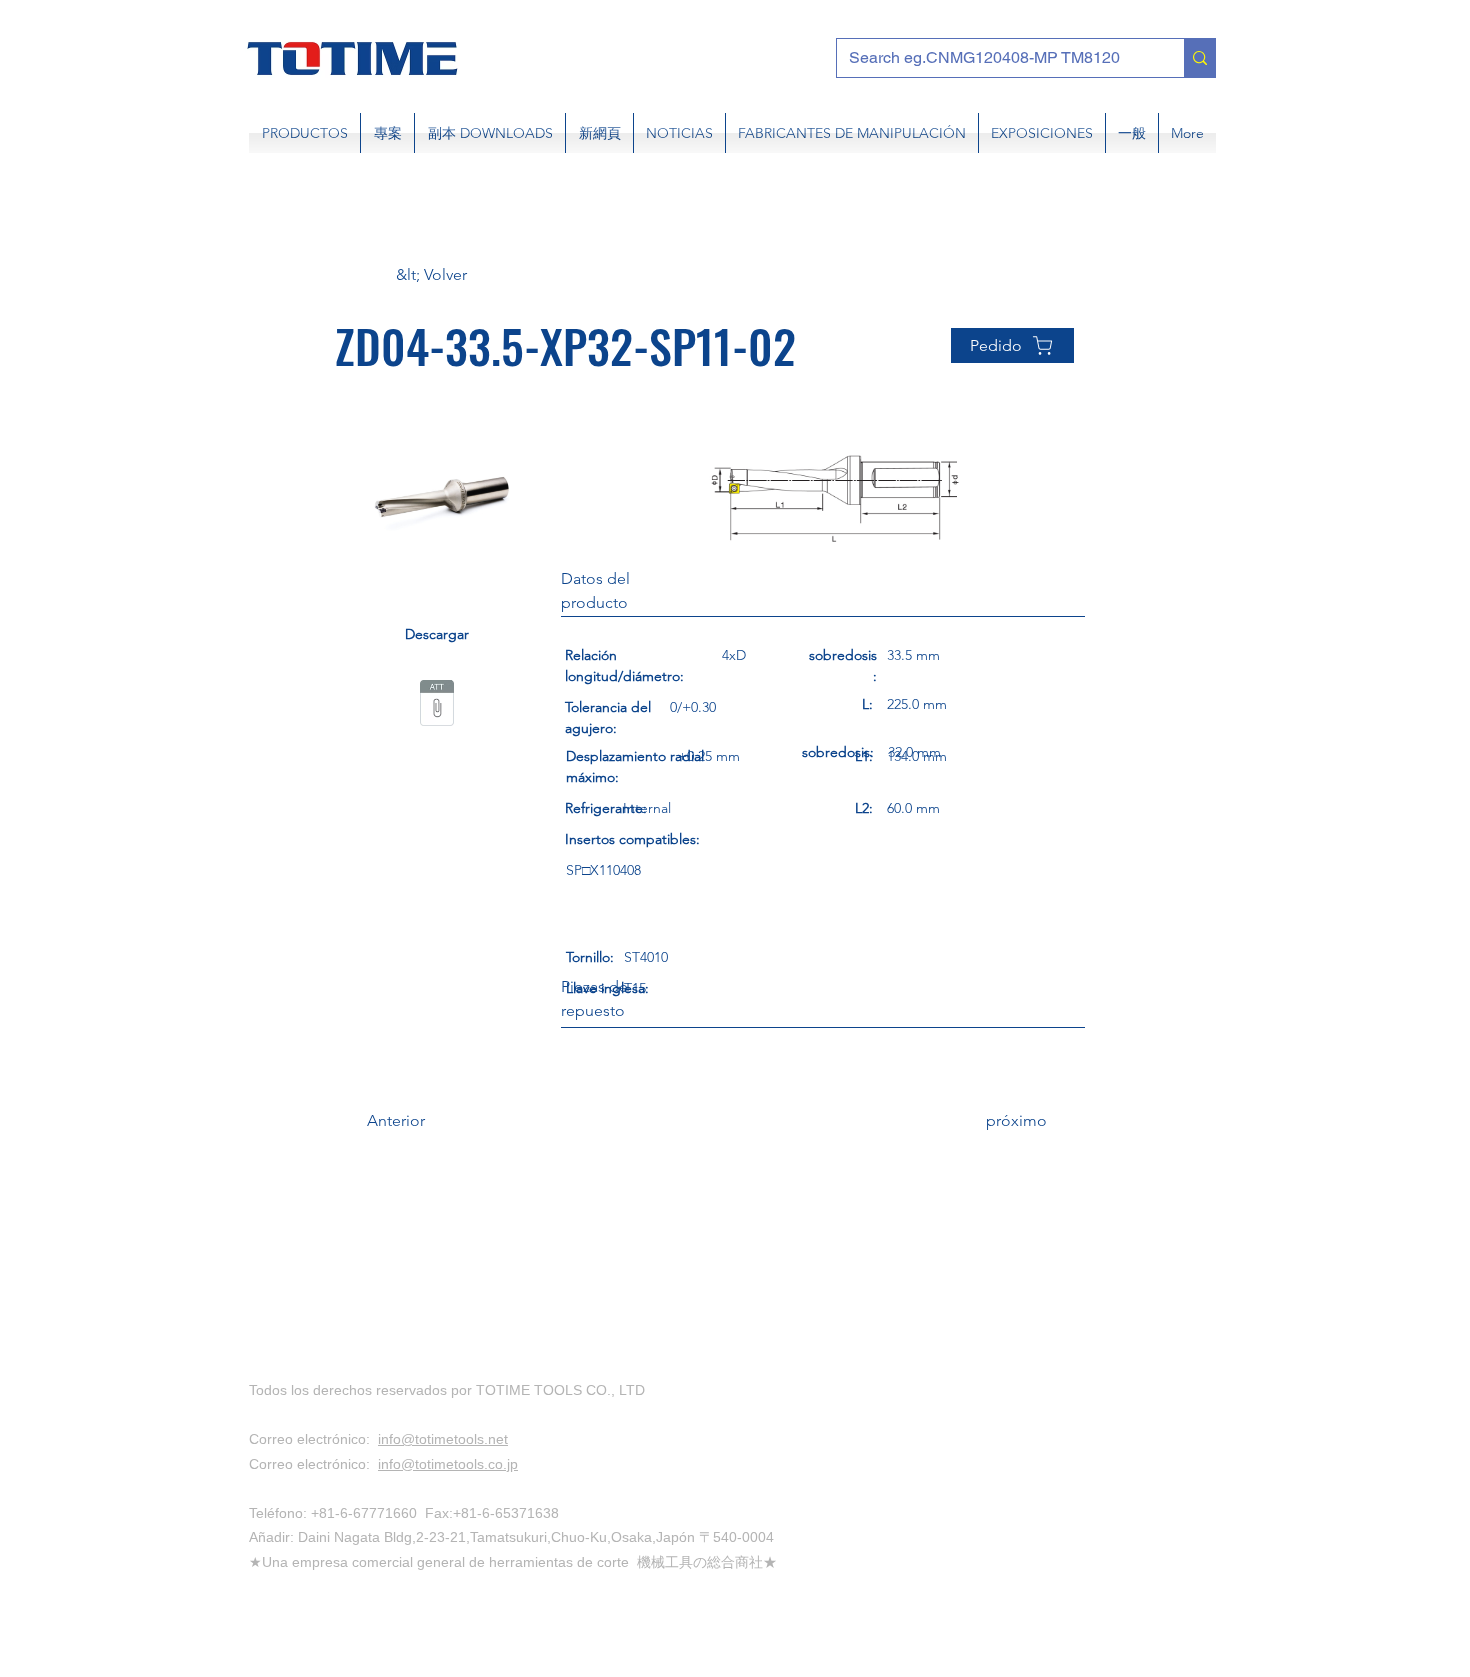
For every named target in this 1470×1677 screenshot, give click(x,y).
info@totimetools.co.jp (448, 1464)
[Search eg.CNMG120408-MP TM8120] (1199, 58)
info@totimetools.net (443, 1439)
